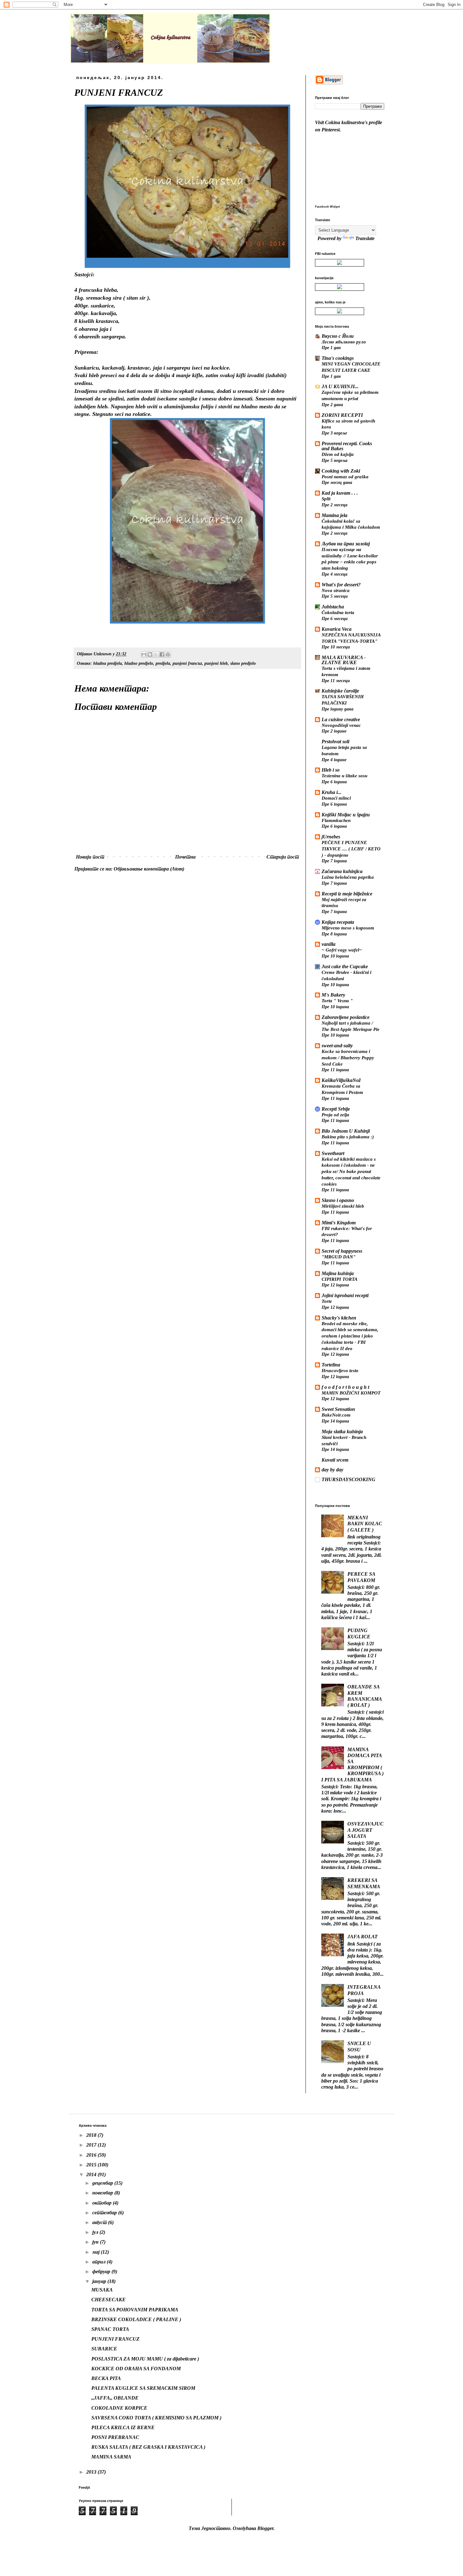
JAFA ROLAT (363, 1937)
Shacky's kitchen (339, 1318)
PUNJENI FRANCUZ (115, 2339)
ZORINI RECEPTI (342, 415)
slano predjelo (243, 663)
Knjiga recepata (338, 922)
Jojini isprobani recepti (345, 1295)
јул (96, 2232)
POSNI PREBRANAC (115, 2437)
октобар (103, 2203)
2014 (92, 2174)
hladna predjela (108, 663)
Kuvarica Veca (337, 629)
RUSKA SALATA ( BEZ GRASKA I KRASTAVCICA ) (148, 2447)
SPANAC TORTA (110, 2329)
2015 (92, 2165)
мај (97, 2252)
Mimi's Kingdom (339, 1223)
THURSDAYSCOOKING (349, 1479)
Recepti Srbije (336, 1109)
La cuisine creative (341, 719)
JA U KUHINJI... (340, 386)
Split (326, 499)
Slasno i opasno (338, 1200)
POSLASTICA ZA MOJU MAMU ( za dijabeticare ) (145, 2359)
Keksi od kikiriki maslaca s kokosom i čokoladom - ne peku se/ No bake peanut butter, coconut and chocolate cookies (351, 1171)
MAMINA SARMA (111, 2457)
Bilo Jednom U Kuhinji (346, 1131)
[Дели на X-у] (156, 654)
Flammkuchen (336, 820)
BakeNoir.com (336, 1415)
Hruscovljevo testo (340, 1370)
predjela (163, 663)
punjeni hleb (216, 663)
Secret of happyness (342, 1251)
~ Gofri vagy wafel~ (342, 950)
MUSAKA (102, 2290)
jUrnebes (331, 837)
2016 (92, 2155)
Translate (365, 238)
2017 (92, 2145)
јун (96, 2242)
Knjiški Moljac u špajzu (346, 815)
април (100, 2262)
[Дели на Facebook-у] (162, 654)
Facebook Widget (327, 207)
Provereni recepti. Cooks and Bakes (347, 446)
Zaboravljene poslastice (346, 1017)
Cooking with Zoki (341, 471)
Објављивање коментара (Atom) (149, 869)
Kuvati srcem (335, 1460)
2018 (92, 2135)
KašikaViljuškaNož (341, 1080)
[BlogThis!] (150, 654)
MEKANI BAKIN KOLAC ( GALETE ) (365, 1524)
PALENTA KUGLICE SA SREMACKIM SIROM (143, 2388)
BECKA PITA (106, 2378)
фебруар (102, 2271)
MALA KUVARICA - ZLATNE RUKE (344, 660)
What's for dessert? (341, 585)
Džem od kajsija (338, 454)
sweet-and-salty (337, 1046)
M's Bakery (333, 995)
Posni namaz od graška (345, 477)
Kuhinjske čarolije (340, 691)
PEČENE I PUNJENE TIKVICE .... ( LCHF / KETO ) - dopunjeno (351, 849)
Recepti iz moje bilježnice (347, 894)
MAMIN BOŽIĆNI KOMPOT (351, 1393)
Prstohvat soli (335, 742)
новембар (103, 2193)
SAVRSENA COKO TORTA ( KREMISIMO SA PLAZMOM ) (156, 2418)
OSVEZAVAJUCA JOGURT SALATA (366, 1830)
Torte (327, 1301)
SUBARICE (104, 2349)
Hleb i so (331, 770)
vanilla (329, 944)
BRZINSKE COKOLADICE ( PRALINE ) (136, 2319)
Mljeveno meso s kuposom (348, 928)
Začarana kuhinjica (342, 871)
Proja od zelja (335, 1115)
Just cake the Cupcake (345, 966)
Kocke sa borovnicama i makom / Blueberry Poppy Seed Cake (348, 1058)
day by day (332, 1470)
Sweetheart (333, 1153)
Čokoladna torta (338, 612)
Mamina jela (334, 515)
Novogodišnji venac (341, 725)
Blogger (265, 2528)
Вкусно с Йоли (338, 336)
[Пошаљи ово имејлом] (144, 654)
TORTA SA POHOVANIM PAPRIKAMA (135, 2310)
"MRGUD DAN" (339, 1257)
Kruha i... (332, 792)
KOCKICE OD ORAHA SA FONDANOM (136, 2369)
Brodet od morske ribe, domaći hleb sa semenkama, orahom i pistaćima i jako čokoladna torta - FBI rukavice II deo (350, 1336)
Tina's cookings (338, 358)
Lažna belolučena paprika (348, 877)
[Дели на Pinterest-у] (168, 654)
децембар (103, 2183)
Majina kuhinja (338, 1273)
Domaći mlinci (336, 798)
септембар (105, 2213)
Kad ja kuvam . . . (340, 493)
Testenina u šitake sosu (344, 776)
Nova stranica (336, 590)
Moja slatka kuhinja (342, 1432)
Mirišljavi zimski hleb (343, 1206)
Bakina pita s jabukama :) (348, 1137)
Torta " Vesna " (337, 1000)
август (100, 2222)
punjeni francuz (187, 663)
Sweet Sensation (338, 1409)
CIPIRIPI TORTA (340, 1279)
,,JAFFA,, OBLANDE (115, 2398)
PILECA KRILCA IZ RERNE (123, 2427)
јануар (100, 2281)
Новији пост (90, 857)
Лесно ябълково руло (344, 342)
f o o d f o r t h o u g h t (345, 1387)
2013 (92, 2472)
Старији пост (283, 857)
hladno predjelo (139, 663)
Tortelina (331, 1365)
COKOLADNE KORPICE (119, 2408)
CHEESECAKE (109, 2300)
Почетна (185, 857)
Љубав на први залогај (346, 544)
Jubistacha (333, 607)
